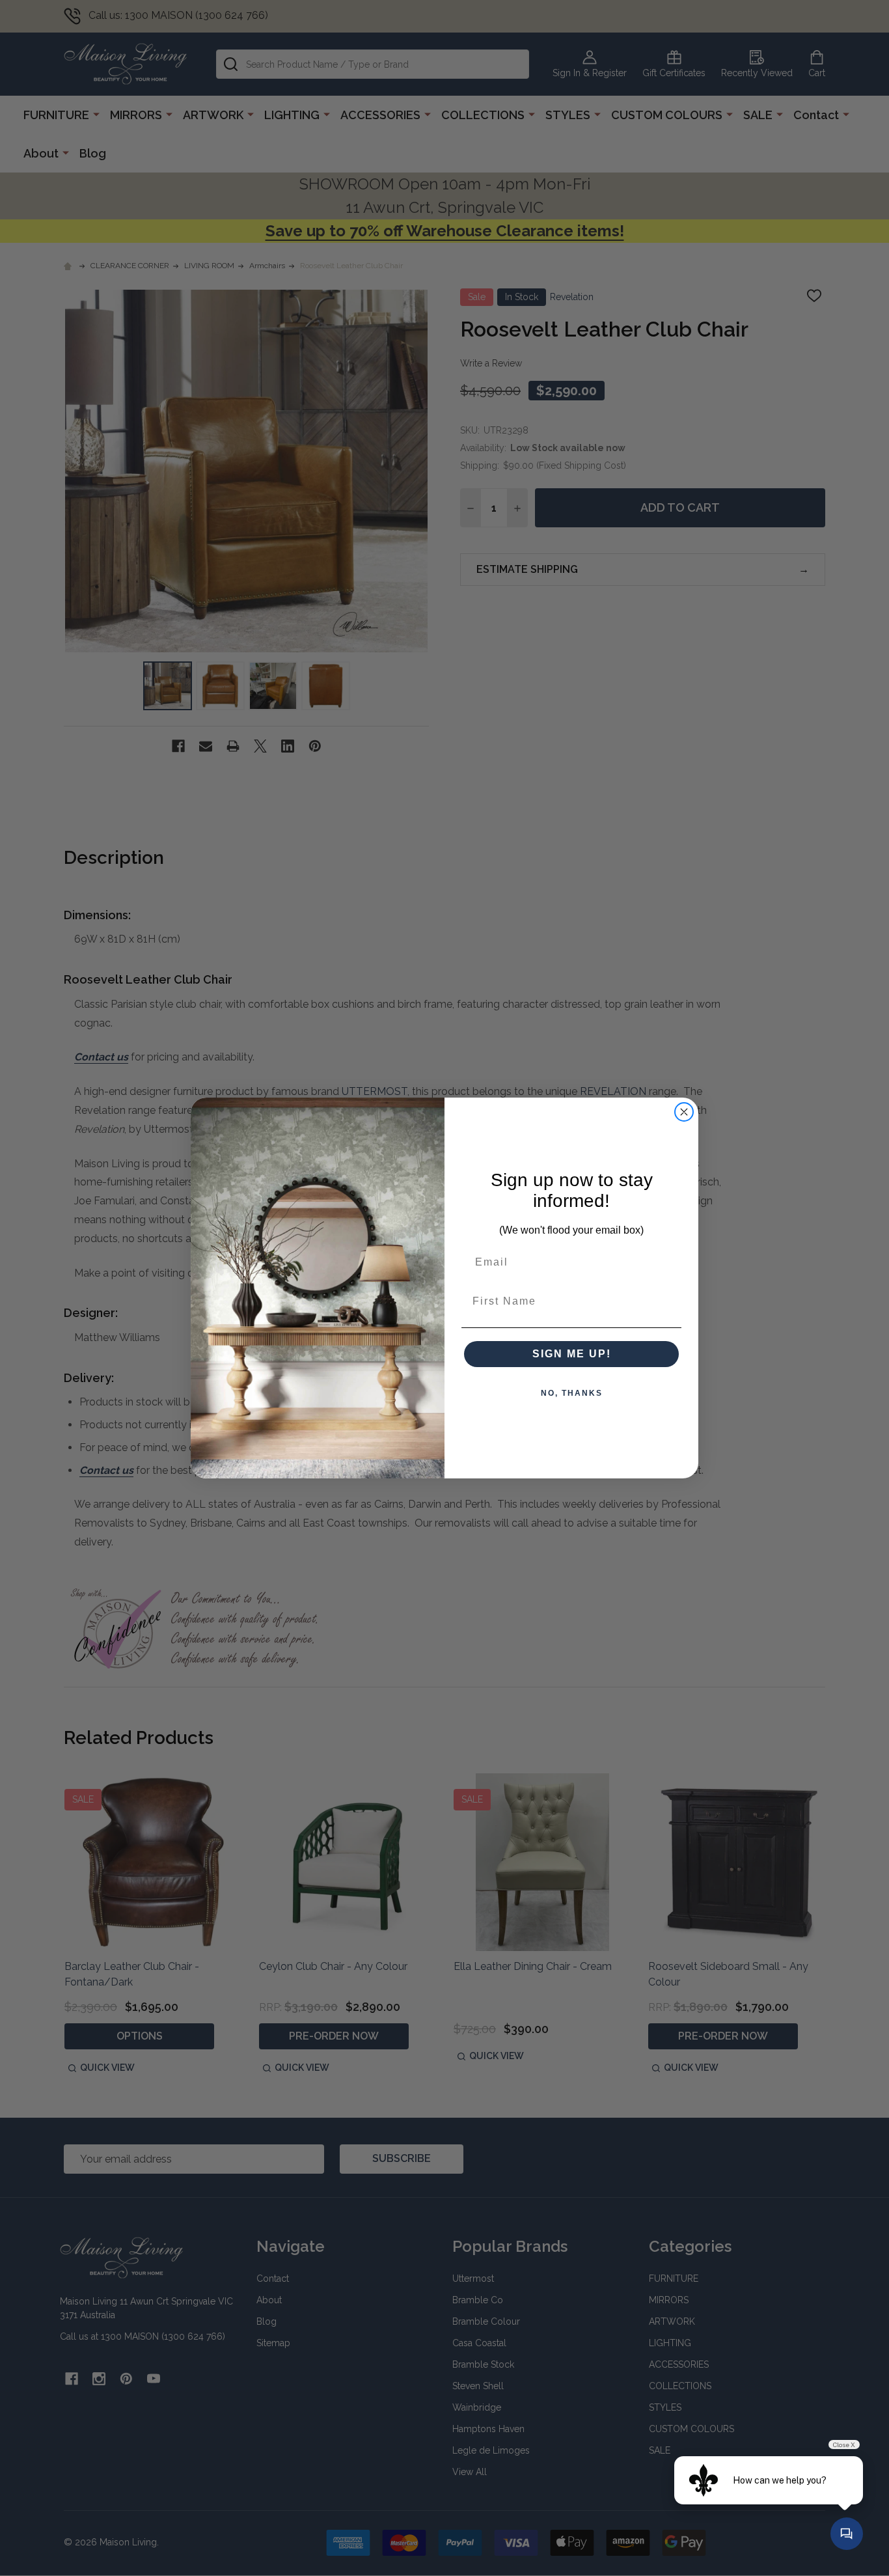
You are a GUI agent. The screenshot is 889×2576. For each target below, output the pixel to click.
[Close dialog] (684, 1112)
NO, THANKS (572, 1393)
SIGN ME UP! (572, 1354)
